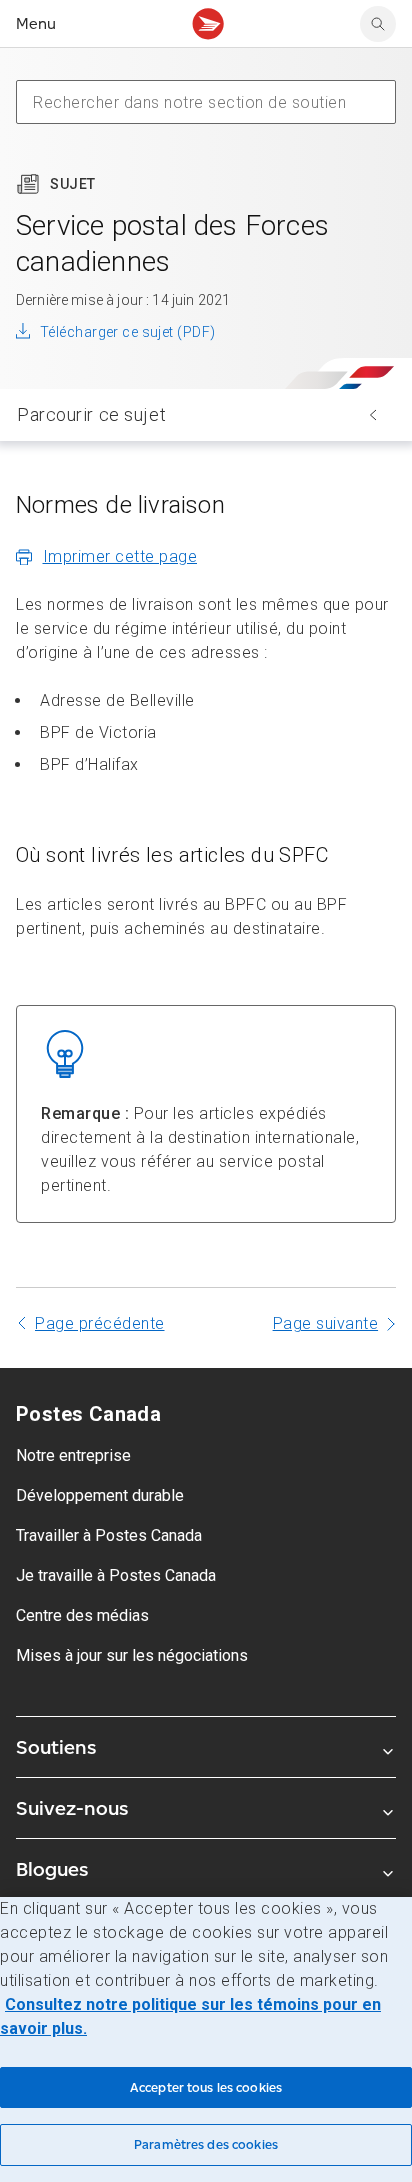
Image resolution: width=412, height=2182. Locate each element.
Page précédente (100, 1323)
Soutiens (56, 1747)
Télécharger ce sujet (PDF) (127, 332)
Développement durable (100, 1495)
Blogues (52, 1869)
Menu (36, 23)
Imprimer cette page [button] (120, 556)
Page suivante (326, 1323)
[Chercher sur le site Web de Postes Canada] (378, 24)
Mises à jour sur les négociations (132, 1655)
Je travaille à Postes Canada (116, 1575)
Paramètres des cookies (206, 2144)
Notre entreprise (73, 1455)
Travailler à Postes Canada (109, 1535)
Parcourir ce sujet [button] (91, 414)
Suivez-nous (72, 1808)
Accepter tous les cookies (206, 2087)
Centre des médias (82, 1615)
